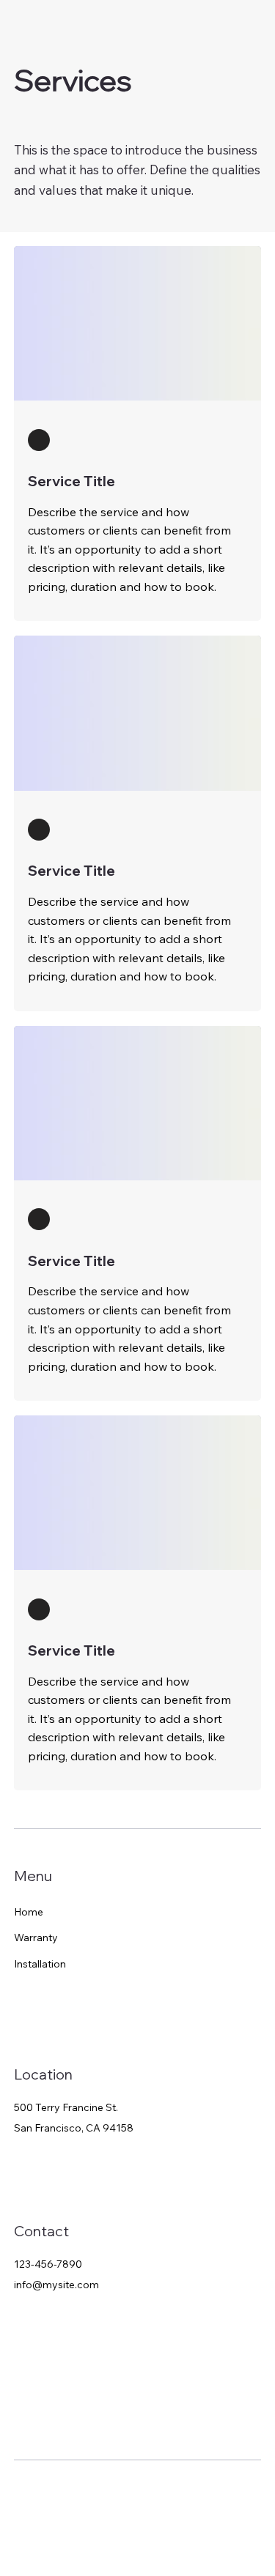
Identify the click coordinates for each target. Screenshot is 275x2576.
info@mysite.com (56, 2285)
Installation (40, 1964)
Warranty (36, 1937)
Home (29, 1912)
